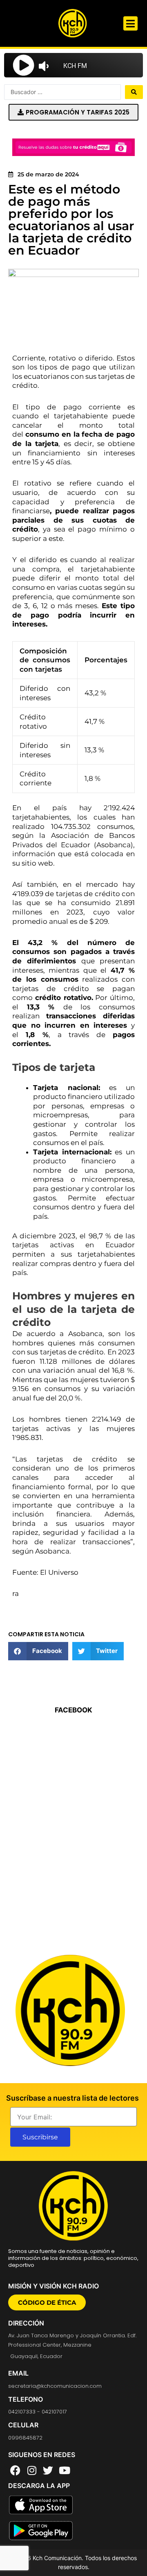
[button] (130, 23)
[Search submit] (134, 92)
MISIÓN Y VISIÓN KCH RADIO (53, 2286)
